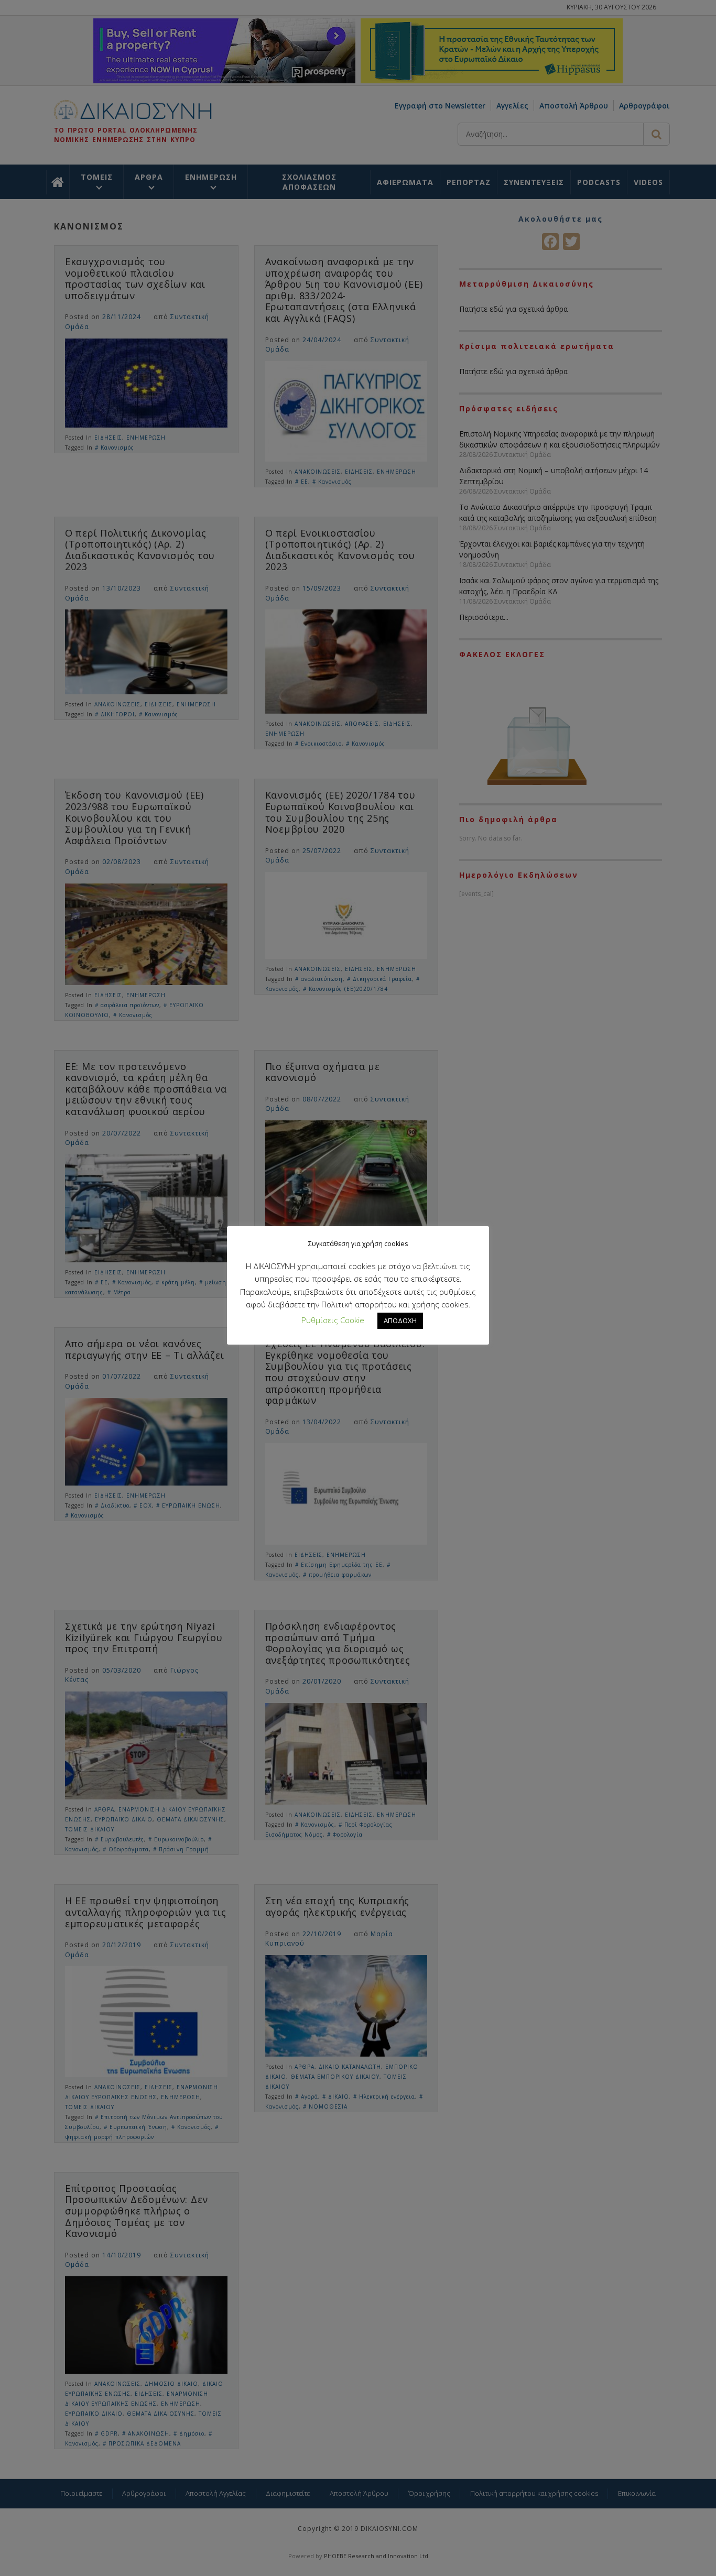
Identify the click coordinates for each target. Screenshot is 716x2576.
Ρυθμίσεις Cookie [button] (333, 1320)
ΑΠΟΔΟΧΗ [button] (400, 1320)
